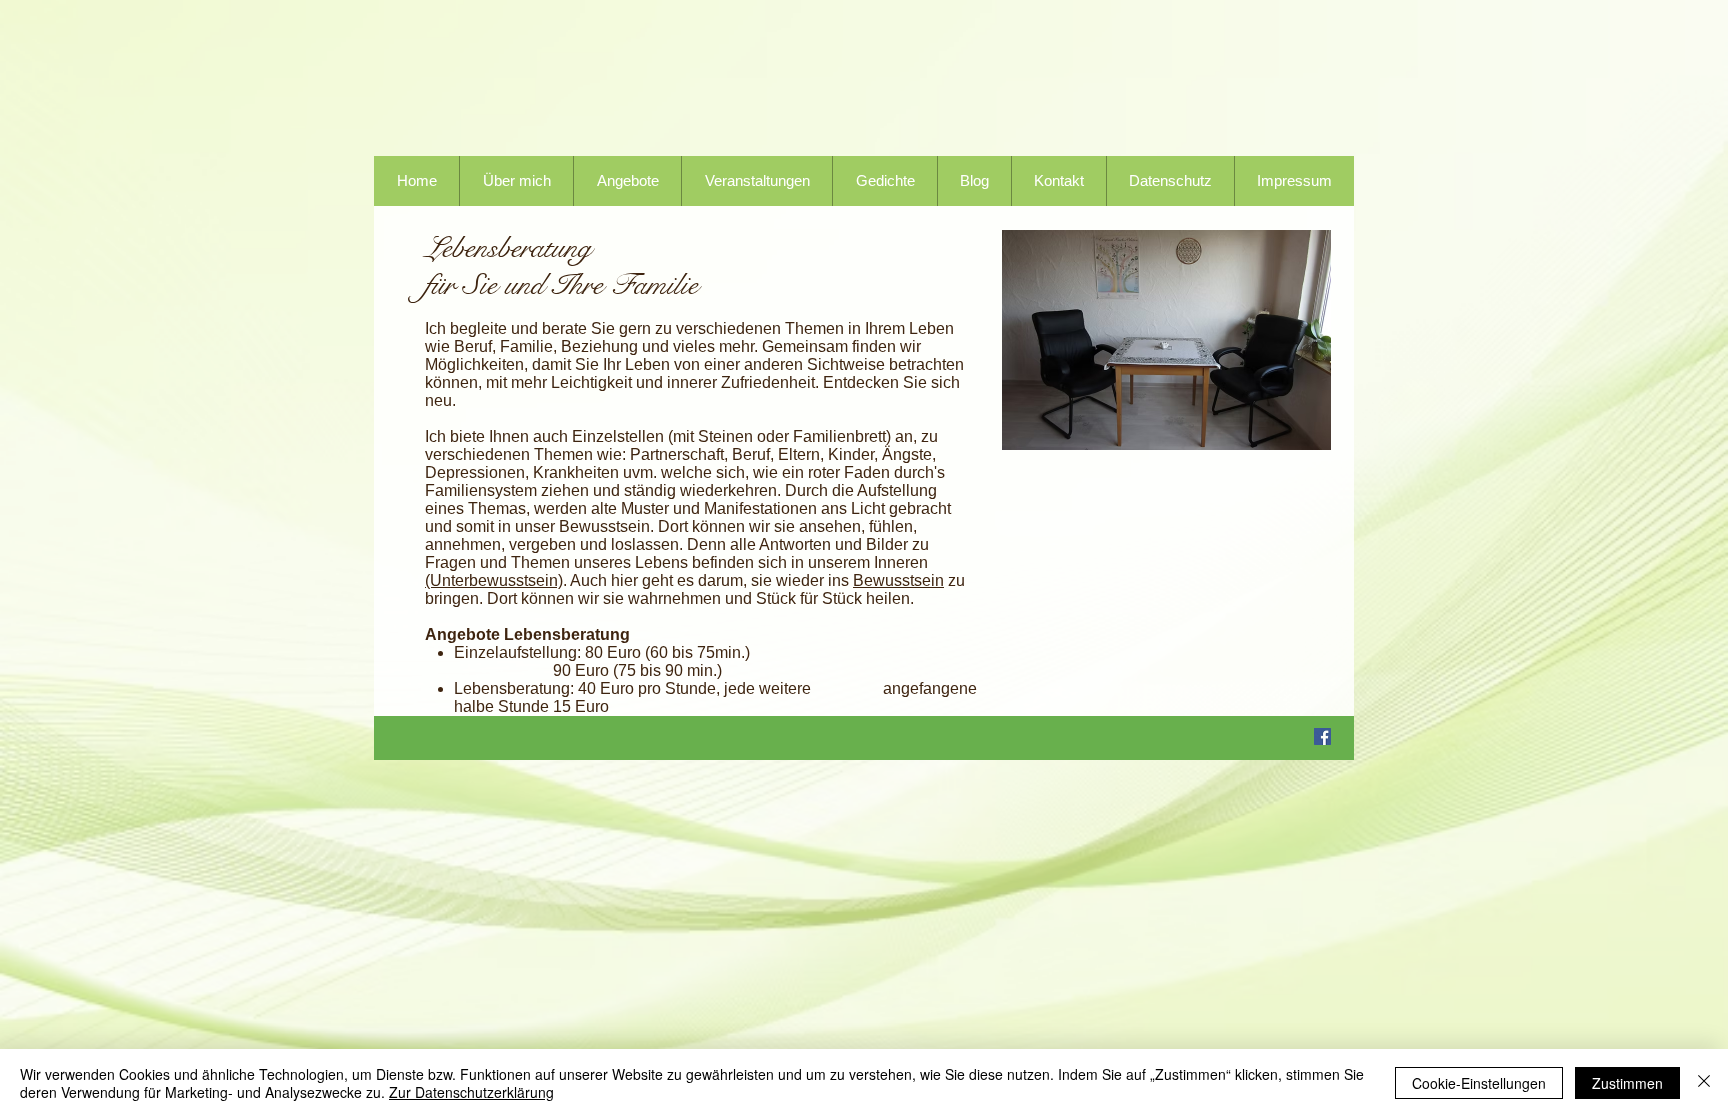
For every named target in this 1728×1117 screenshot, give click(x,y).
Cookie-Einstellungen (1479, 1083)
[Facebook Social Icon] (1322, 736)
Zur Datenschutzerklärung (471, 1092)
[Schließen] (1704, 1083)
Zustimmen (1627, 1083)
